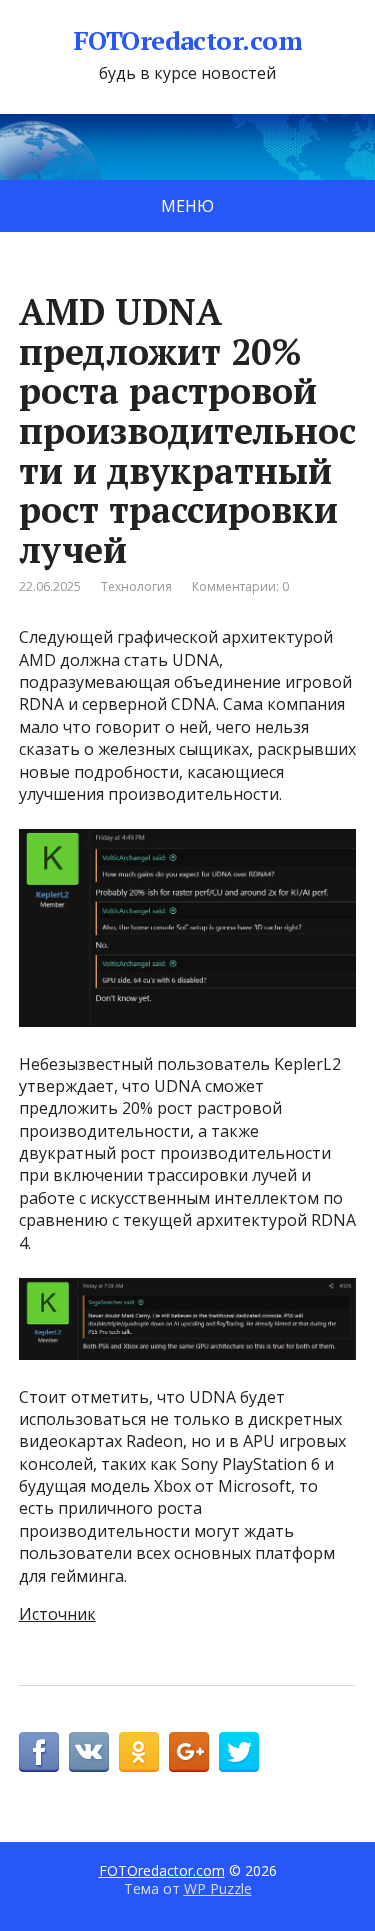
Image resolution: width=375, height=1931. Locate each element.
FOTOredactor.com (188, 41)
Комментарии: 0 (240, 586)
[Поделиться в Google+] (189, 1752)
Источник (57, 1614)
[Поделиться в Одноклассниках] (139, 1752)
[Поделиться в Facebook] (39, 1752)
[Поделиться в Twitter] (239, 1752)
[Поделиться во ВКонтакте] (89, 1752)
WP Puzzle (218, 1888)
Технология (136, 586)
